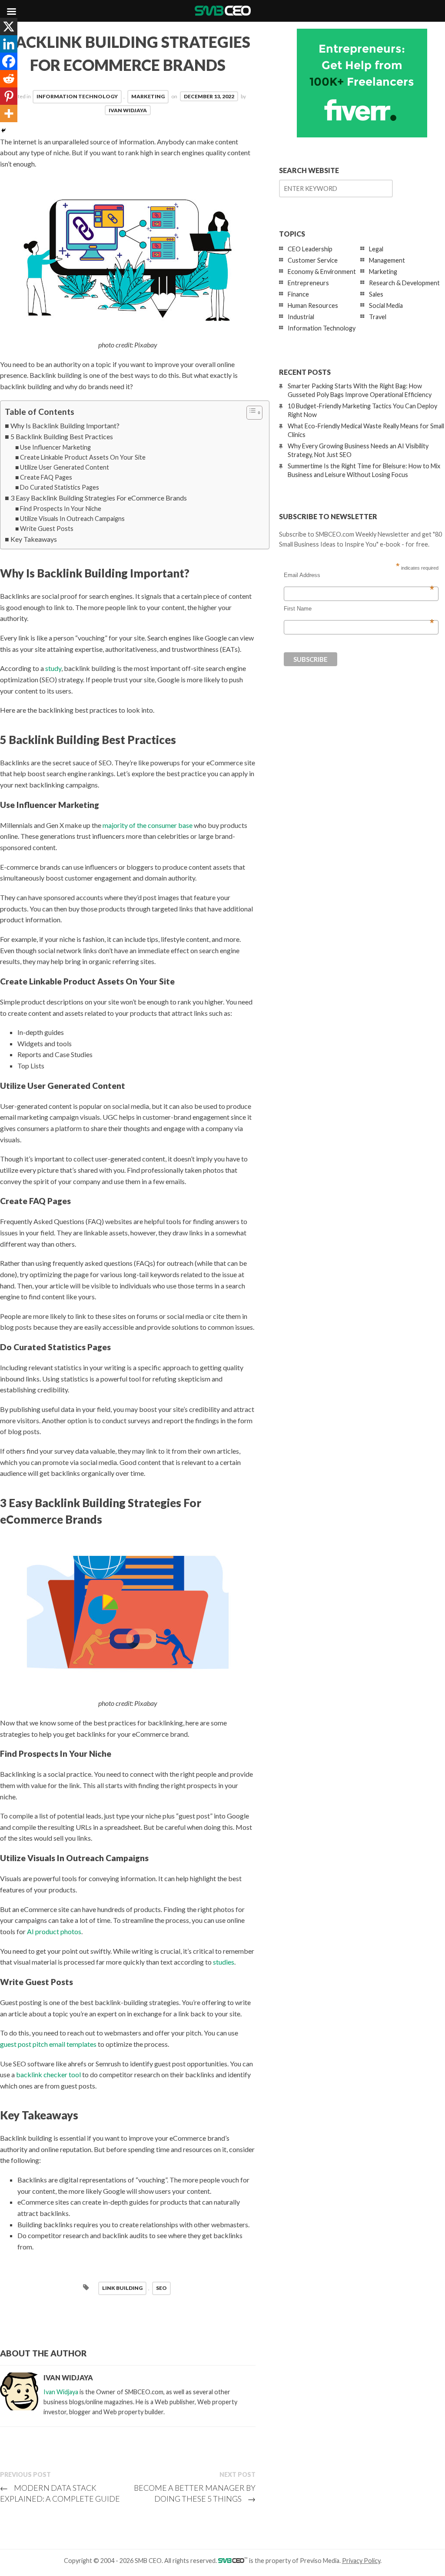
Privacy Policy (361, 2561)
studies (224, 1962)
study (53, 668)
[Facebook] (9, 61)
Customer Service (313, 260)
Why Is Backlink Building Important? (65, 425)
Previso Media (320, 2561)
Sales (376, 294)
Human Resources (313, 305)
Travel (378, 317)
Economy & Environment (322, 272)
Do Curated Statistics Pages (60, 487)
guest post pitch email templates (48, 2044)
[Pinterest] (9, 96)
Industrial (301, 317)
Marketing (148, 96)
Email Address (359, 575)
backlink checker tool (48, 2074)
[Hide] (3, 130)
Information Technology (77, 96)
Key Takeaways (34, 539)
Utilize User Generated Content (65, 467)
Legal (376, 249)
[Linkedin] (9, 44)
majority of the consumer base (148, 825)
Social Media (386, 305)
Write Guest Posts (47, 529)
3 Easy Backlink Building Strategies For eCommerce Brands (99, 498)
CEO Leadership (310, 249)
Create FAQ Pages (46, 477)
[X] (9, 27)
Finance (298, 294)
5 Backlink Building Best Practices (62, 436)
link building (122, 2288)
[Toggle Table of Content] (250, 413)
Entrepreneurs (308, 283)
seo (161, 2288)
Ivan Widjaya (128, 110)
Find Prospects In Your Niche (61, 509)
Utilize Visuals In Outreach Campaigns (72, 519)
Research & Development (404, 283)
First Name (359, 609)
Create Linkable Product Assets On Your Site (83, 457)
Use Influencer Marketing (55, 447)
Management (387, 260)
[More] (9, 113)
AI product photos (54, 1931)
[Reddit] (9, 79)
